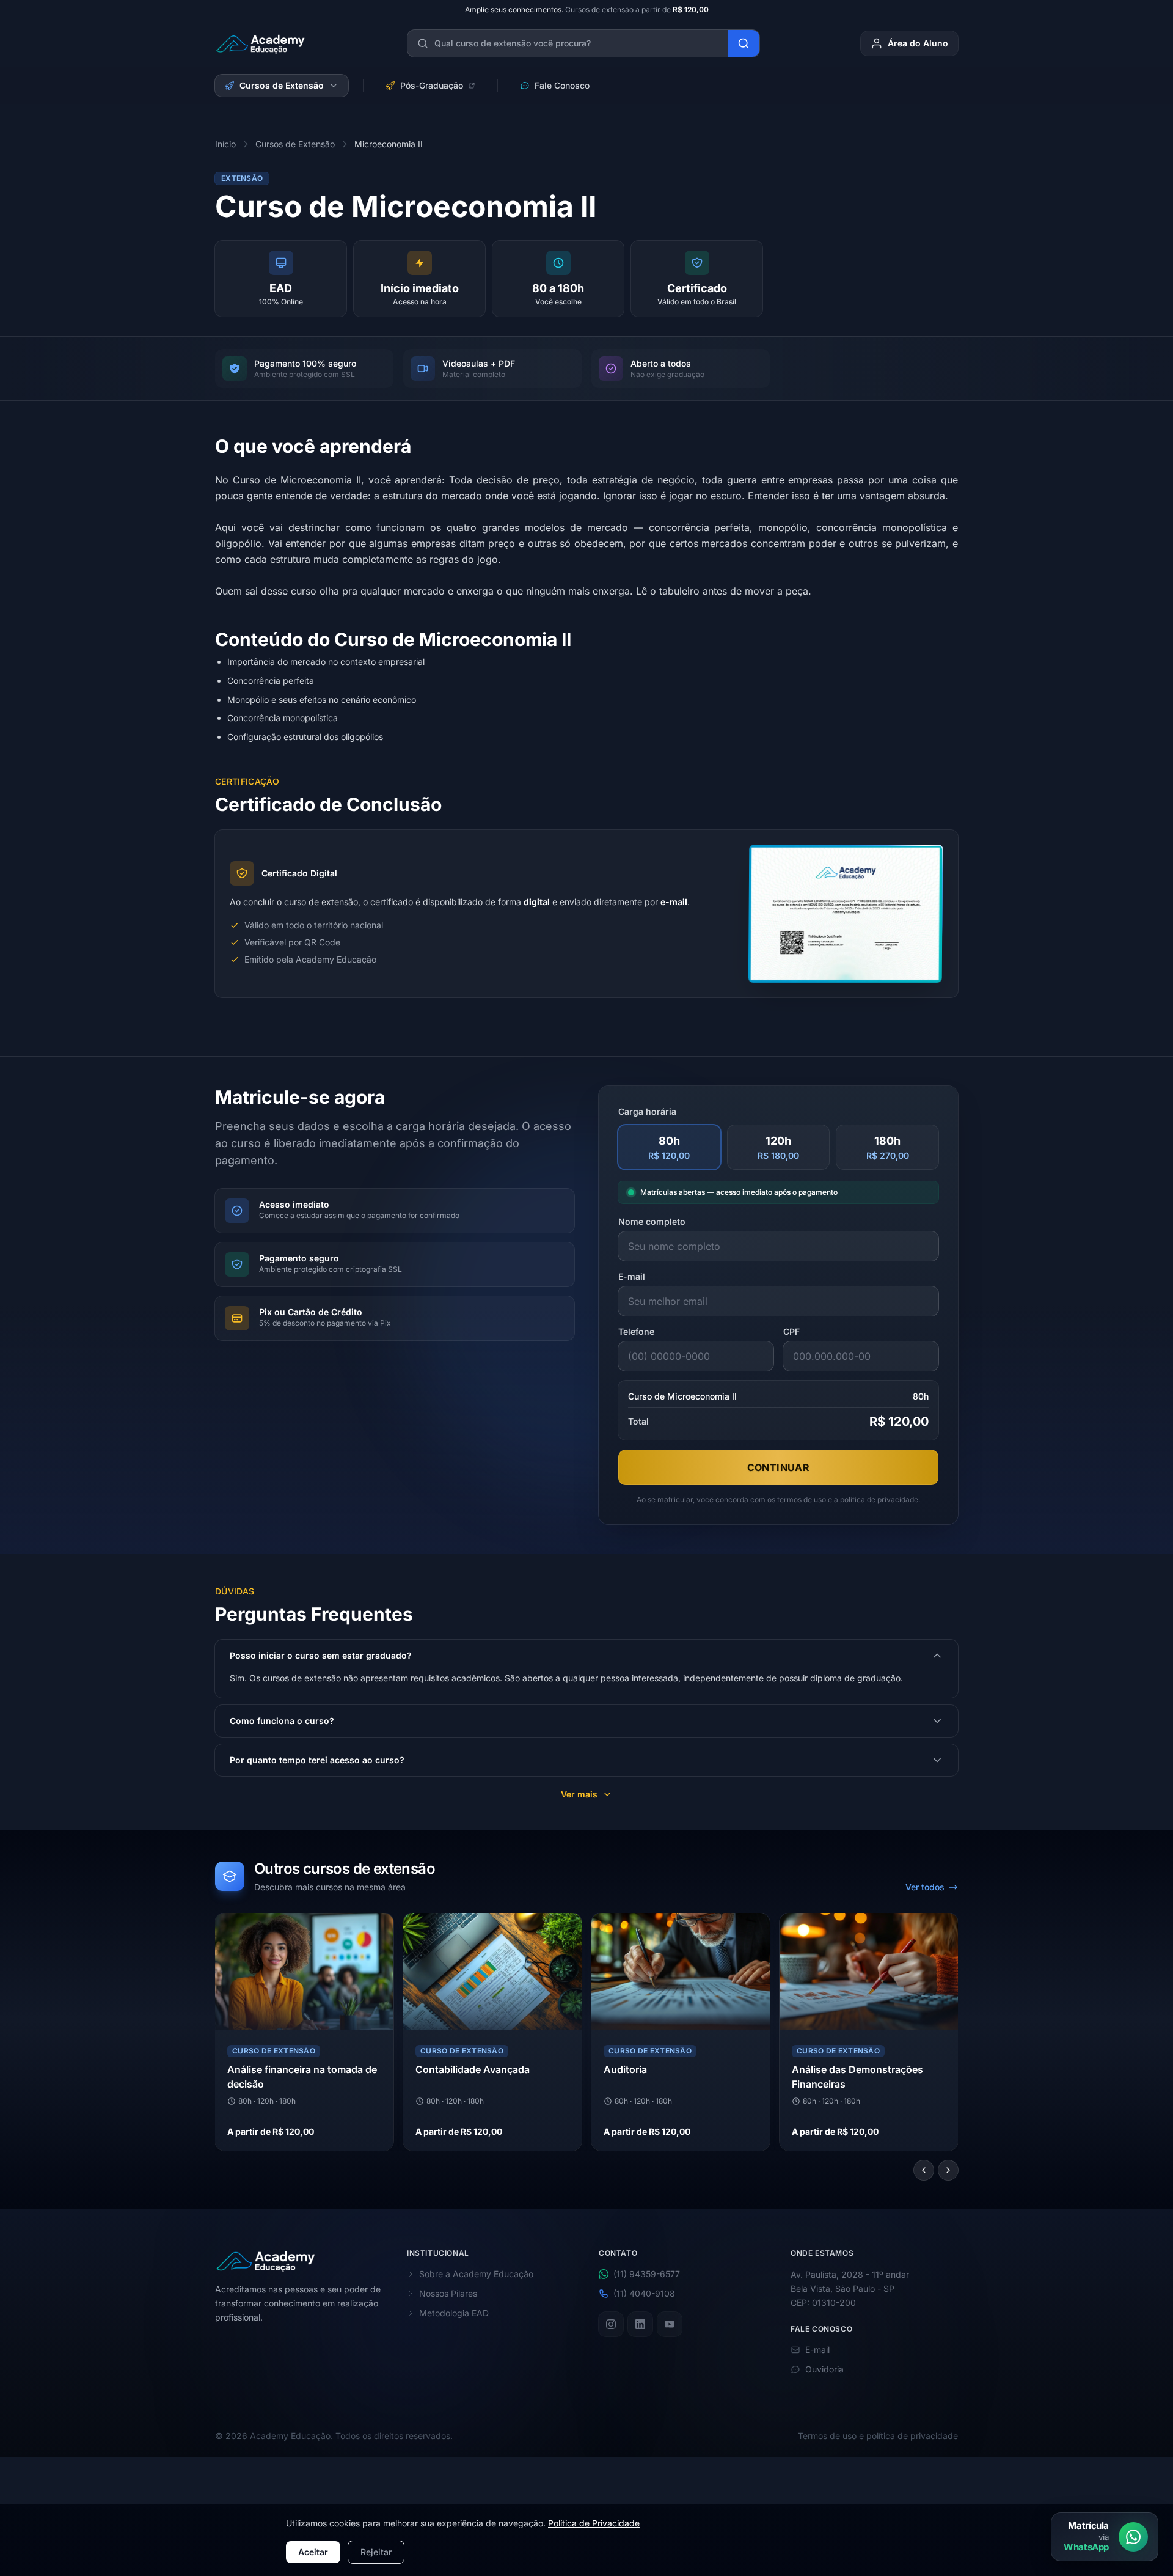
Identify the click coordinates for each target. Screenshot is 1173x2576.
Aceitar (313, 2552)
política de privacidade (879, 1499)
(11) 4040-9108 (644, 2293)
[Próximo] (948, 2170)
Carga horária (647, 1111)
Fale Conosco (562, 85)
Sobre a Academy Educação (476, 2274)
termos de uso (802, 1499)
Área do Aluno (918, 43)
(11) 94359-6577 (647, 2274)
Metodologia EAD (454, 2313)
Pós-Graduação (432, 85)
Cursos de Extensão (282, 85)
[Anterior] (924, 2170)
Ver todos (925, 1887)
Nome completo (652, 1221)
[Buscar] (744, 43)
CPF (791, 1331)
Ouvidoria (824, 2369)
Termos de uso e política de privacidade (878, 2436)
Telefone (636, 1331)
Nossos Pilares (448, 2293)
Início (225, 144)
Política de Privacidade (594, 2523)
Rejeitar (376, 2552)
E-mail (632, 1276)
